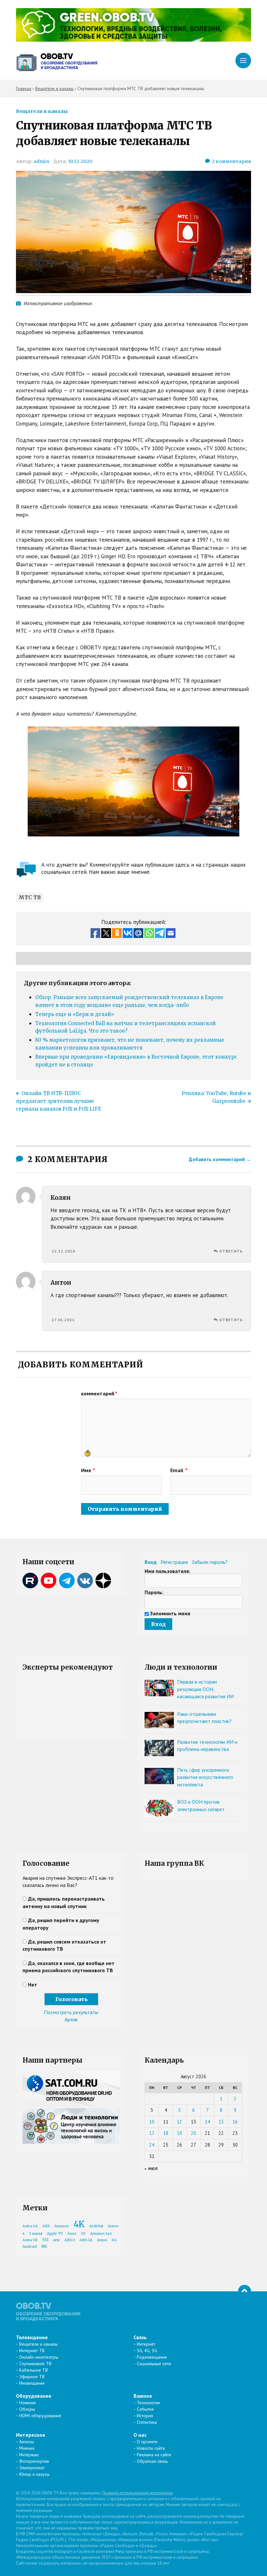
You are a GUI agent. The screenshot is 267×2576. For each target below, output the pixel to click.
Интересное (31, 2435)
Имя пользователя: (167, 1571)
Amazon (62, 2226)
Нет (33, 1985)
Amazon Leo (101, 2234)
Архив (71, 2019)
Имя (88, 1470)
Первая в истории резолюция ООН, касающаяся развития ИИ (205, 1689)
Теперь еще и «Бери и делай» (75, 1014)
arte (56, 2240)
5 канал (36, 2234)
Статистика (147, 2422)
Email (179, 1470)
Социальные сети (154, 2364)
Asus (72, 2234)
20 (193, 2133)
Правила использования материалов (137, 2493)
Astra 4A (30, 2226)
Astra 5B (30, 2240)
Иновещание (32, 2383)
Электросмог (32, 2468)
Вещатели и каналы (42, 111)
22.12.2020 (63, 1251)
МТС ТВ (30, 897)
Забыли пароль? (210, 1562)
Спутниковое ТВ (35, 2364)
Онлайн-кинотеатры (39, 2357)
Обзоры (27, 2409)
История (145, 2416)
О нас (140, 2435)
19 (179, 2133)
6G (114, 2240)
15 (221, 2122)
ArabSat (96, 2226)
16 (235, 2122)
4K (79, 2224)
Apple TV (55, 2234)
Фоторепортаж (34, 2461)
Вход (151, 1562)
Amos (102, 2240)
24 (152, 2145)
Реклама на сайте (154, 2455)
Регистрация (174, 1562)
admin (41, 161)
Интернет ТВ (32, 2351)
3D (83, 2234)
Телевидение (32, 2337)
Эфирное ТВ (32, 2377)
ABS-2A (86, 2240)
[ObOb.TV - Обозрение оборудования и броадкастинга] (57, 61)
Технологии (148, 2403)
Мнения (27, 2448)
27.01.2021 (63, 1320)
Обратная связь (152, 2461)
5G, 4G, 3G (147, 2351)
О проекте (147, 2442)
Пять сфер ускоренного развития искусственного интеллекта (205, 1777)
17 (152, 2133)
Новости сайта (151, 2448)
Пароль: (154, 1592)
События (145, 2409)
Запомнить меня (170, 1613)
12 (179, 2122)
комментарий (99, 1393)
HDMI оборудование (40, 2416)
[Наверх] (245, 2291)
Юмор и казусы (34, 2474)
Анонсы (27, 2442)
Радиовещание (152, 2357)
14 (207, 2122)
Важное (143, 2396)
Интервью (29, 2455)
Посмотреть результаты (71, 2012)
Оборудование (34, 2396)
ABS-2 (70, 2240)
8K (44, 2246)
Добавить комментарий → (220, 1159)
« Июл (151, 2169)
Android (30, 2247)
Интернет (146, 2344)
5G (45, 2240)
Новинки (28, 2403)
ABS (46, 2226)
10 (152, 2122)
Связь (140, 2337)
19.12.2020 (80, 161)
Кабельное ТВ (34, 2370)
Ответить (231, 1251)
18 (166, 2133)
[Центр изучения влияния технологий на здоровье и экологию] (133, 40)
